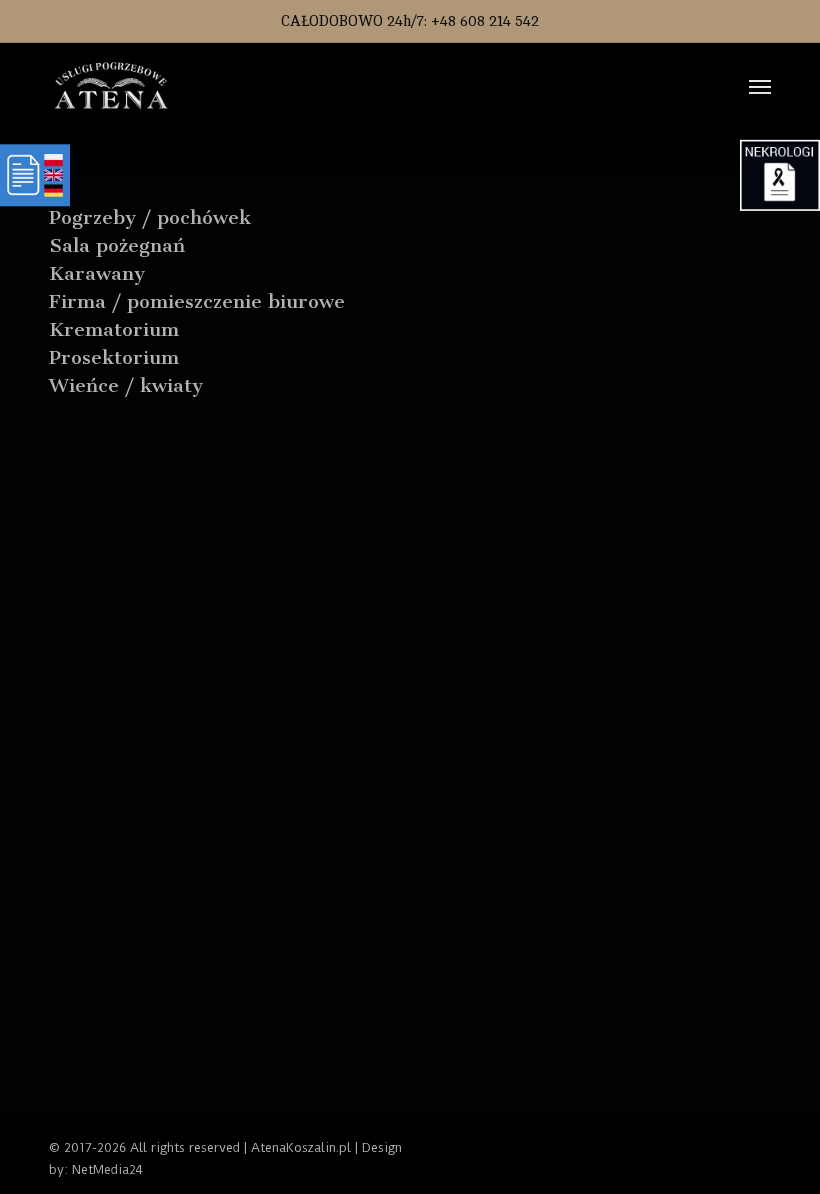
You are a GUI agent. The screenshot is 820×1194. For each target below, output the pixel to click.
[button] (760, 86)
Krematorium (114, 329)
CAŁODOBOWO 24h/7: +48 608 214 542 (410, 21)
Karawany (97, 273)
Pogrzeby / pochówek (150, 217)
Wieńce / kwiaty (126, 385)
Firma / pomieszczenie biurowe (197, 301)
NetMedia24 (107, 1169)
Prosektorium (114, 357)
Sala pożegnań (117, 245)
